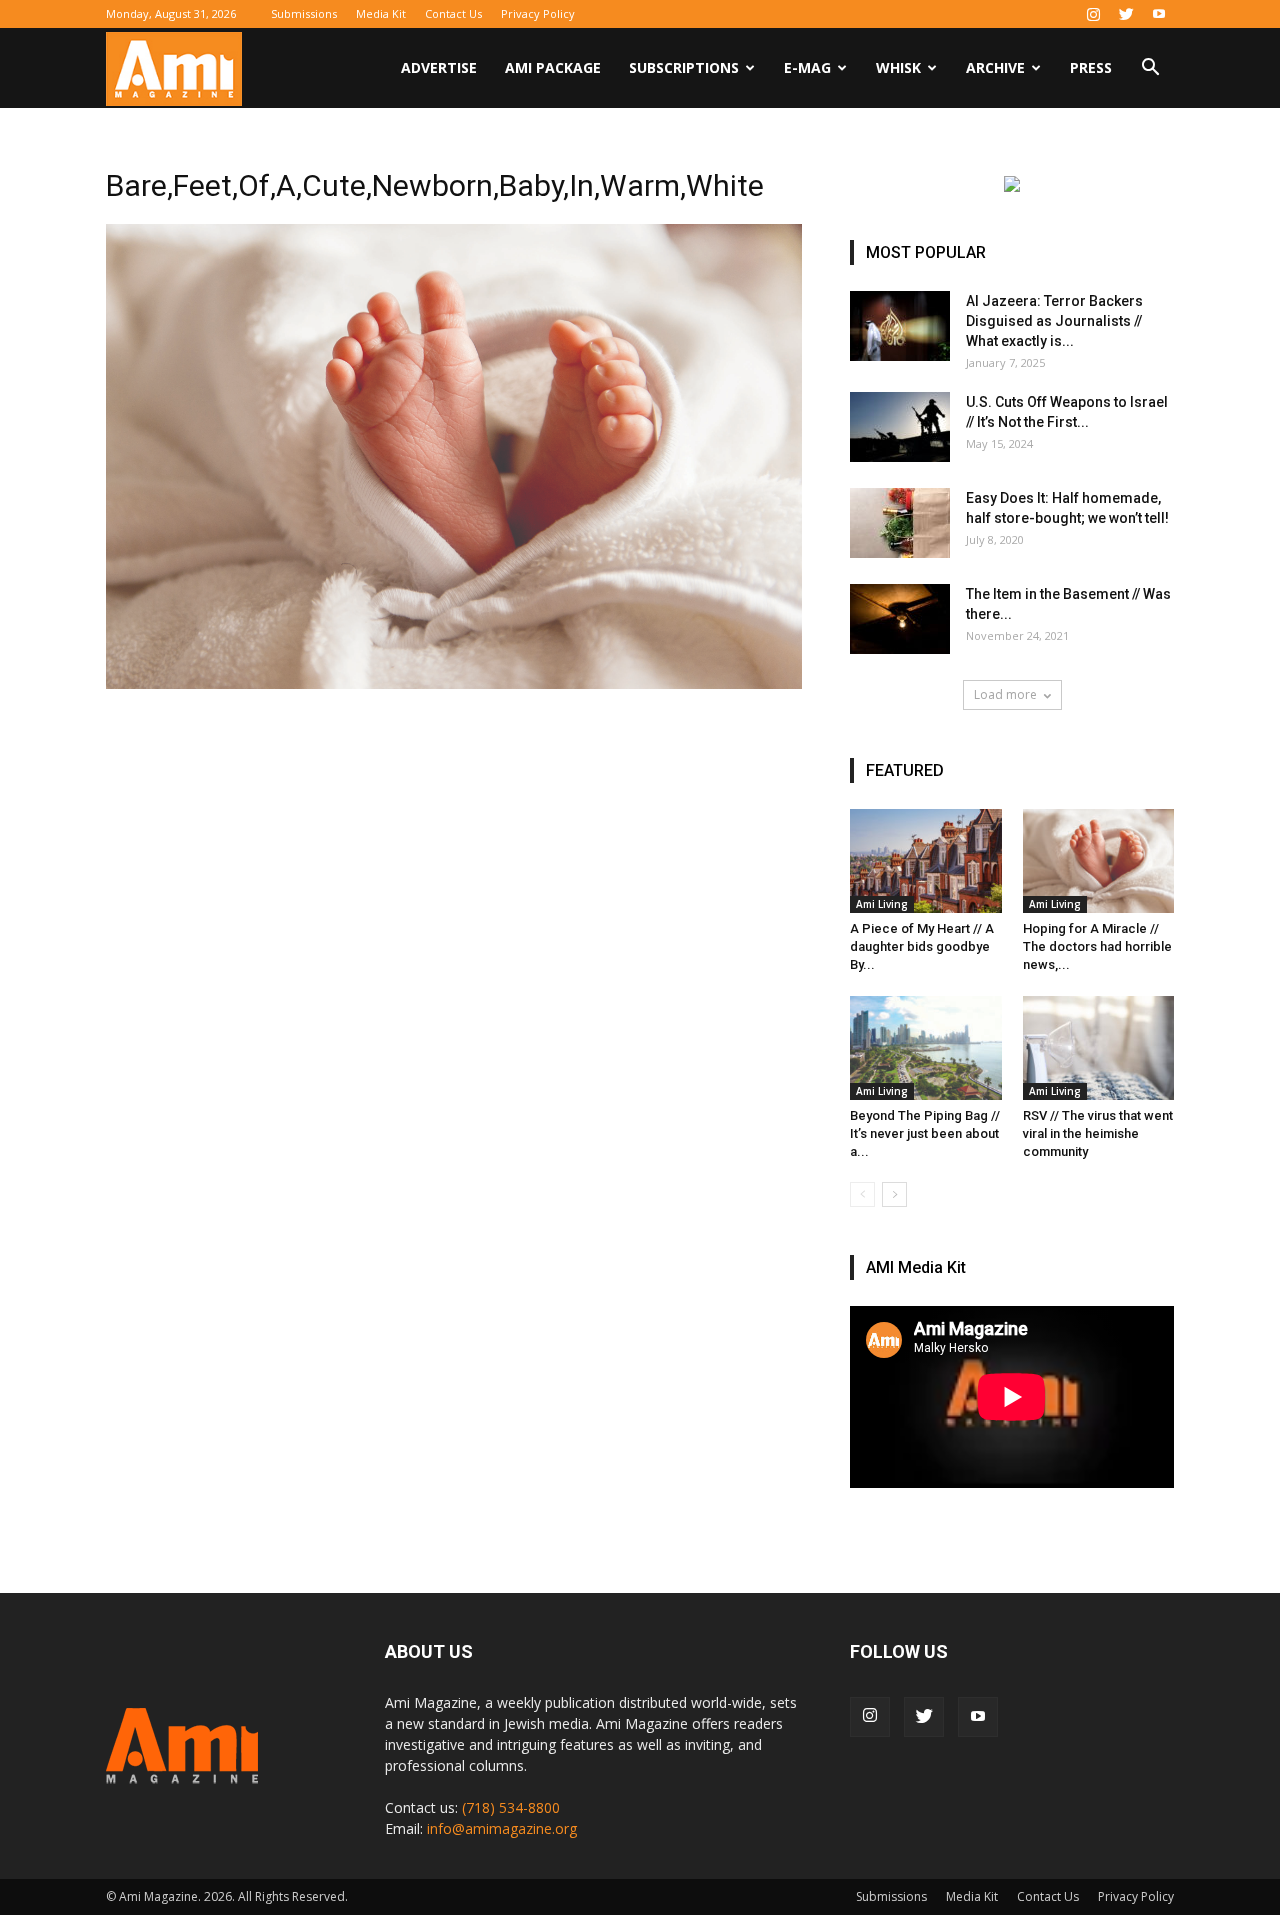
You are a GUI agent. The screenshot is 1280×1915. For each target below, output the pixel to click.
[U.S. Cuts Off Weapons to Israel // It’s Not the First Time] (900, 427)
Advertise (439, 67)
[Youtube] (1159, 14)
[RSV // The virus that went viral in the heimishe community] (1099, 1048)
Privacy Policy (538, 13)
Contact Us (453, 13)
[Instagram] (1093, 14)
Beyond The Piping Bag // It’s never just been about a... (925, 1133)
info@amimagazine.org (502, 1828)
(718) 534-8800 (511, 1807)
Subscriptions (684, 67)
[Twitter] (1126, 14)
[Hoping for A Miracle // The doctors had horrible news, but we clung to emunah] (1099, 861)
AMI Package (553, 67)
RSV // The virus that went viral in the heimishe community (1098, 1133)
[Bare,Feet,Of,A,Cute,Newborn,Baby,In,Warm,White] (454, 684)
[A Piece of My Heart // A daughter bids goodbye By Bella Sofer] (926, 861)
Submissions (304, 13)
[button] (1150, 69)
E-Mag (807, 67)
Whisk (898, 67)
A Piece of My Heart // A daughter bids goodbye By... (922, 946)
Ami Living (882, 904)
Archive (995, 67)
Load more (1005, 694)
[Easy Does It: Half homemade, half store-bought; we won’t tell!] (900, 523)
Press (1091, 67)
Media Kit (381, 13)
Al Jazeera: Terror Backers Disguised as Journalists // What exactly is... (1054, 321)
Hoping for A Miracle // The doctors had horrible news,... (1097, 946)
